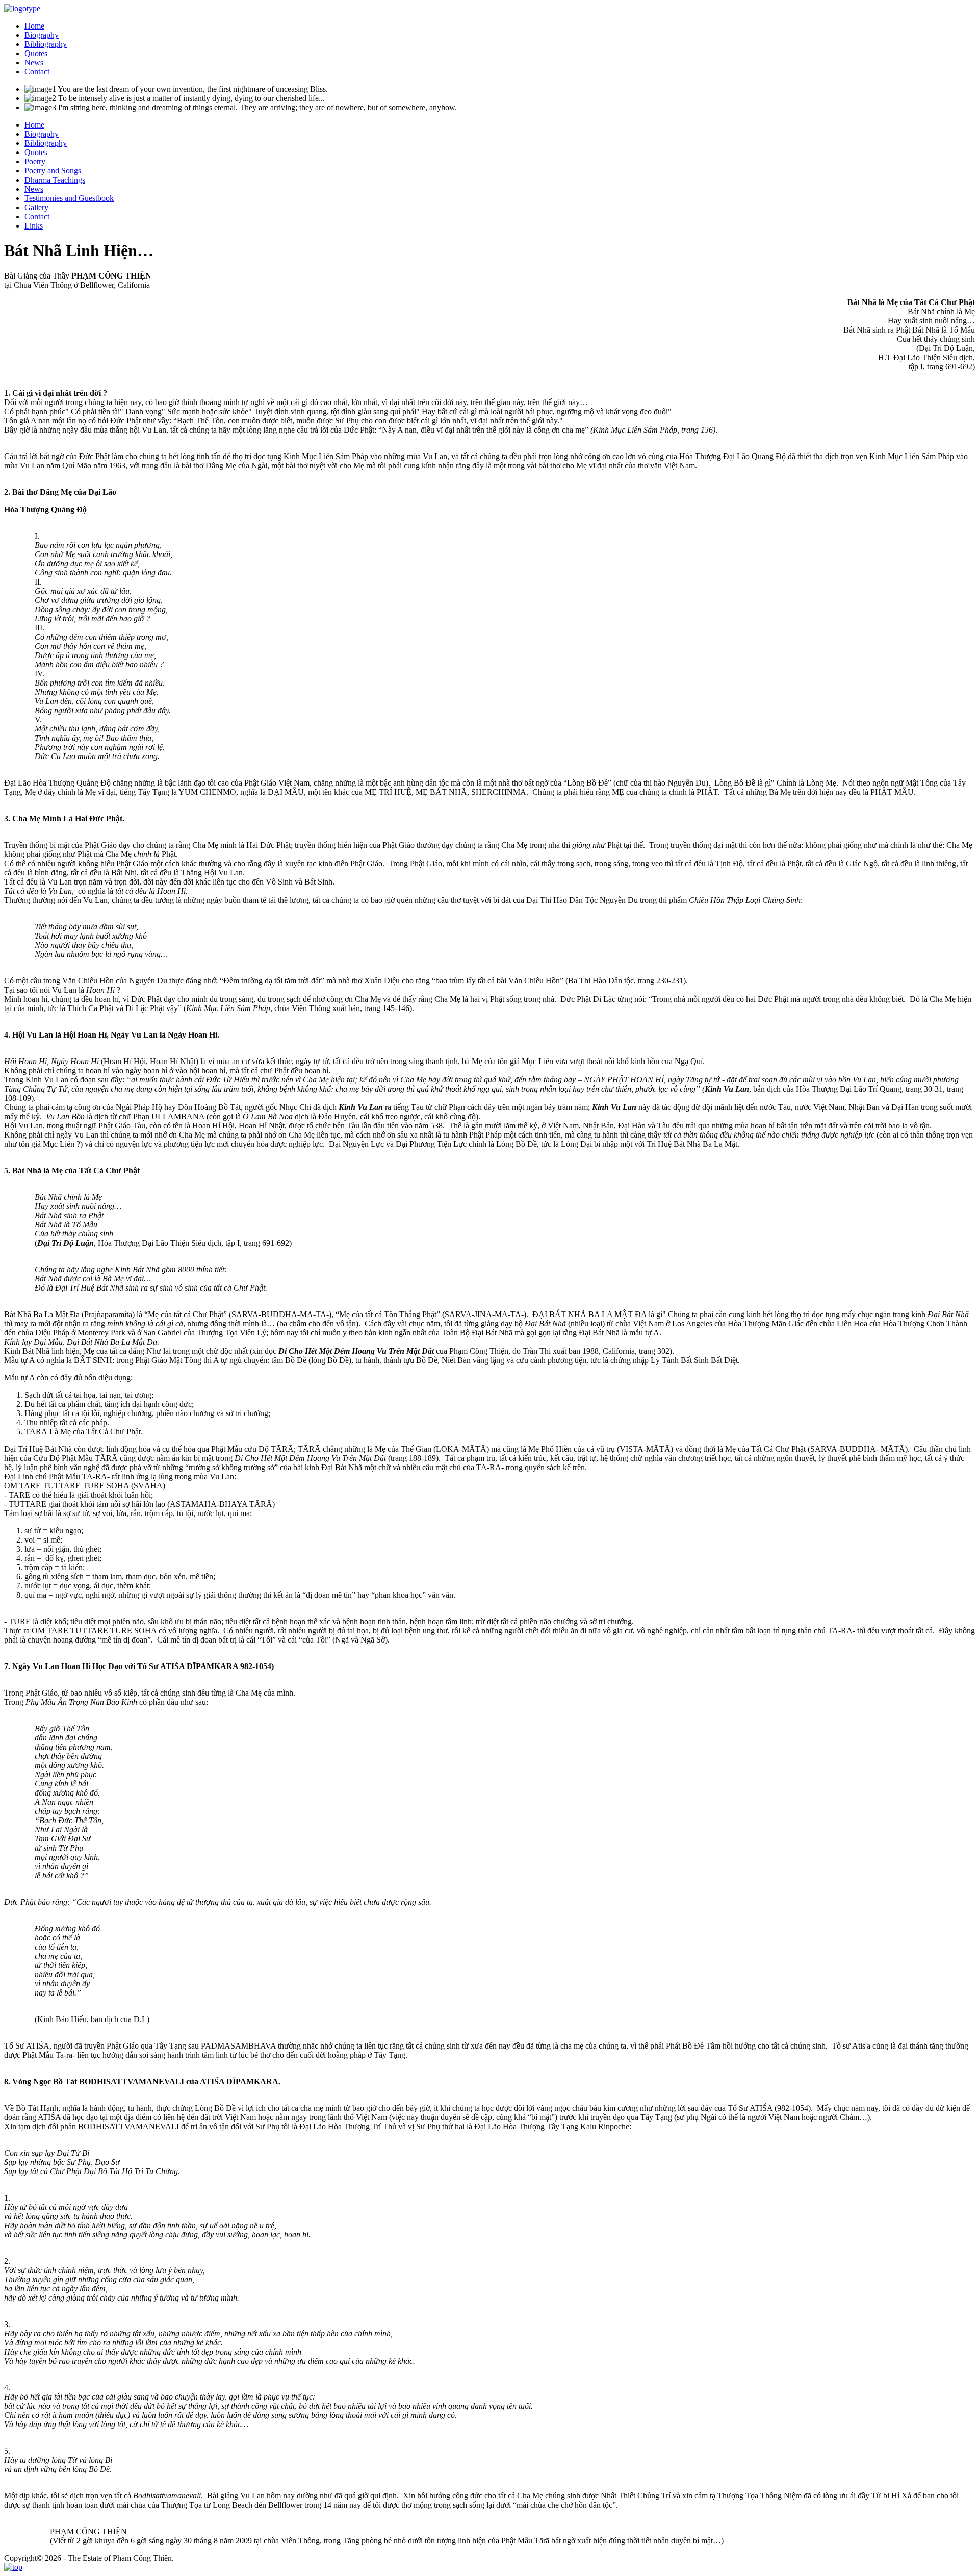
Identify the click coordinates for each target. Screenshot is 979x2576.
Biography (42, 35)
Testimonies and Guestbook (69, 198)
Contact (37, 72)
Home (34, 26)
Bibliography (46, 44)
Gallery (36, 207)
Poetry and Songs (53, 171)
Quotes (36, 53)
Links (34, 226)
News (34, 62)
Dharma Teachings (55, 180)
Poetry (35, 161)
